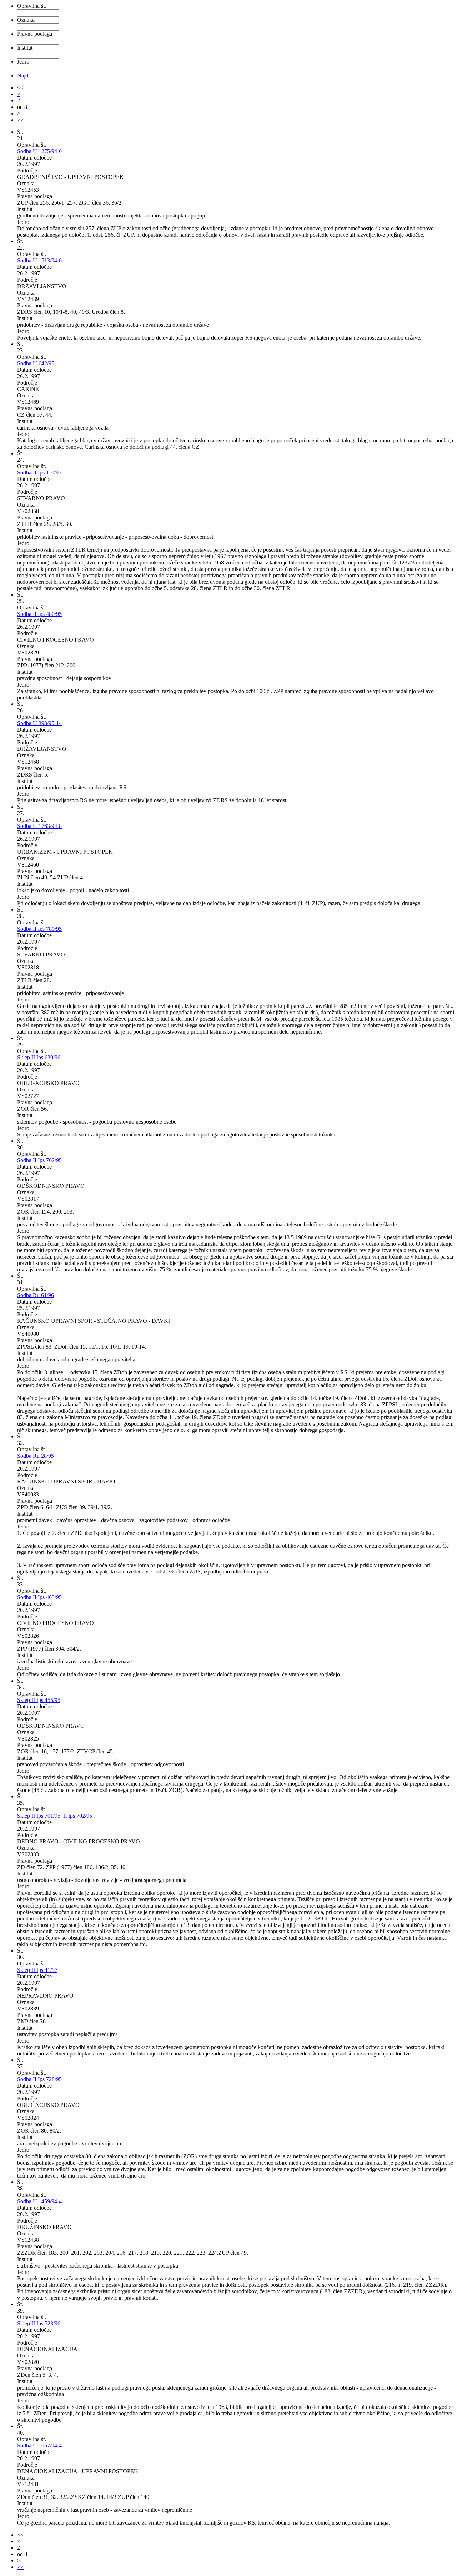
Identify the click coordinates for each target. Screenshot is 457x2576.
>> (20, 120)
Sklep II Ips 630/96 (39, 1057)
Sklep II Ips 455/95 (39, 1700)
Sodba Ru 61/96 (36, 1295)
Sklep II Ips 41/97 (37, 1970)
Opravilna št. (32, 6)
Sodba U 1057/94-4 (39, 2446)
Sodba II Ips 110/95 (39, 473)
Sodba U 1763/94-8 (39, 826)
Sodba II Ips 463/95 (39, 1597)
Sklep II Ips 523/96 (39, 2323)
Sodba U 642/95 (36, 363)
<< (20, 88)
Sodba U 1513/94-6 (39, 260)
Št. (20, 132)
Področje (27, 170)
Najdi (23, 76)
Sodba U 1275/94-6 (39, 151)
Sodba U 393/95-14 (39, 723)
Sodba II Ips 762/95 (39, 1160)
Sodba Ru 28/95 (36, 1456)
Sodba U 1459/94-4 (39, 2201)
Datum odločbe (34, 158)
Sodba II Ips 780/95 (39, 929)
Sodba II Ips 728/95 (39, 2079)
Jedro (23, 62)
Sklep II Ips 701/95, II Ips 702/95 (55, 1816)
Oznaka (26, 20)
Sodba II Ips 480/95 (39, 614)
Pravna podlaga (35, 34)
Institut (25, 48)
